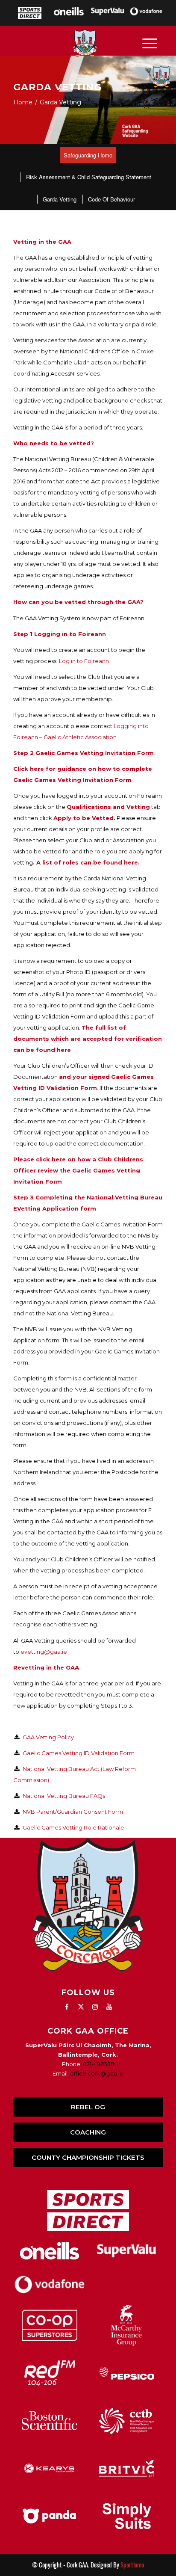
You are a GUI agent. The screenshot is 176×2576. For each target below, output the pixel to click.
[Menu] (150, 43)
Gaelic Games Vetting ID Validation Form (79, 1753)
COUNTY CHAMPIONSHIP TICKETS (88, 2157)
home (23, 102)
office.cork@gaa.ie (97, 2073)
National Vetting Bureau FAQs (64, 1796)
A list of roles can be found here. (88, 862)
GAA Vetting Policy (48, 1737)
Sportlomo (132, 2565)
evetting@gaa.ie (44, 1652)
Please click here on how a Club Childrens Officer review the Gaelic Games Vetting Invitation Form (78, 1170)
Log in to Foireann (84, 661)
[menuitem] (88, 155)
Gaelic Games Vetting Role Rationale (73, 1827)
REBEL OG (88, 2107)
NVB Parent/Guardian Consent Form (73, 1812)
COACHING (88, 2132)
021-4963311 (98, 2064)
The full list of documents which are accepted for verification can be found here (88, 1039)
